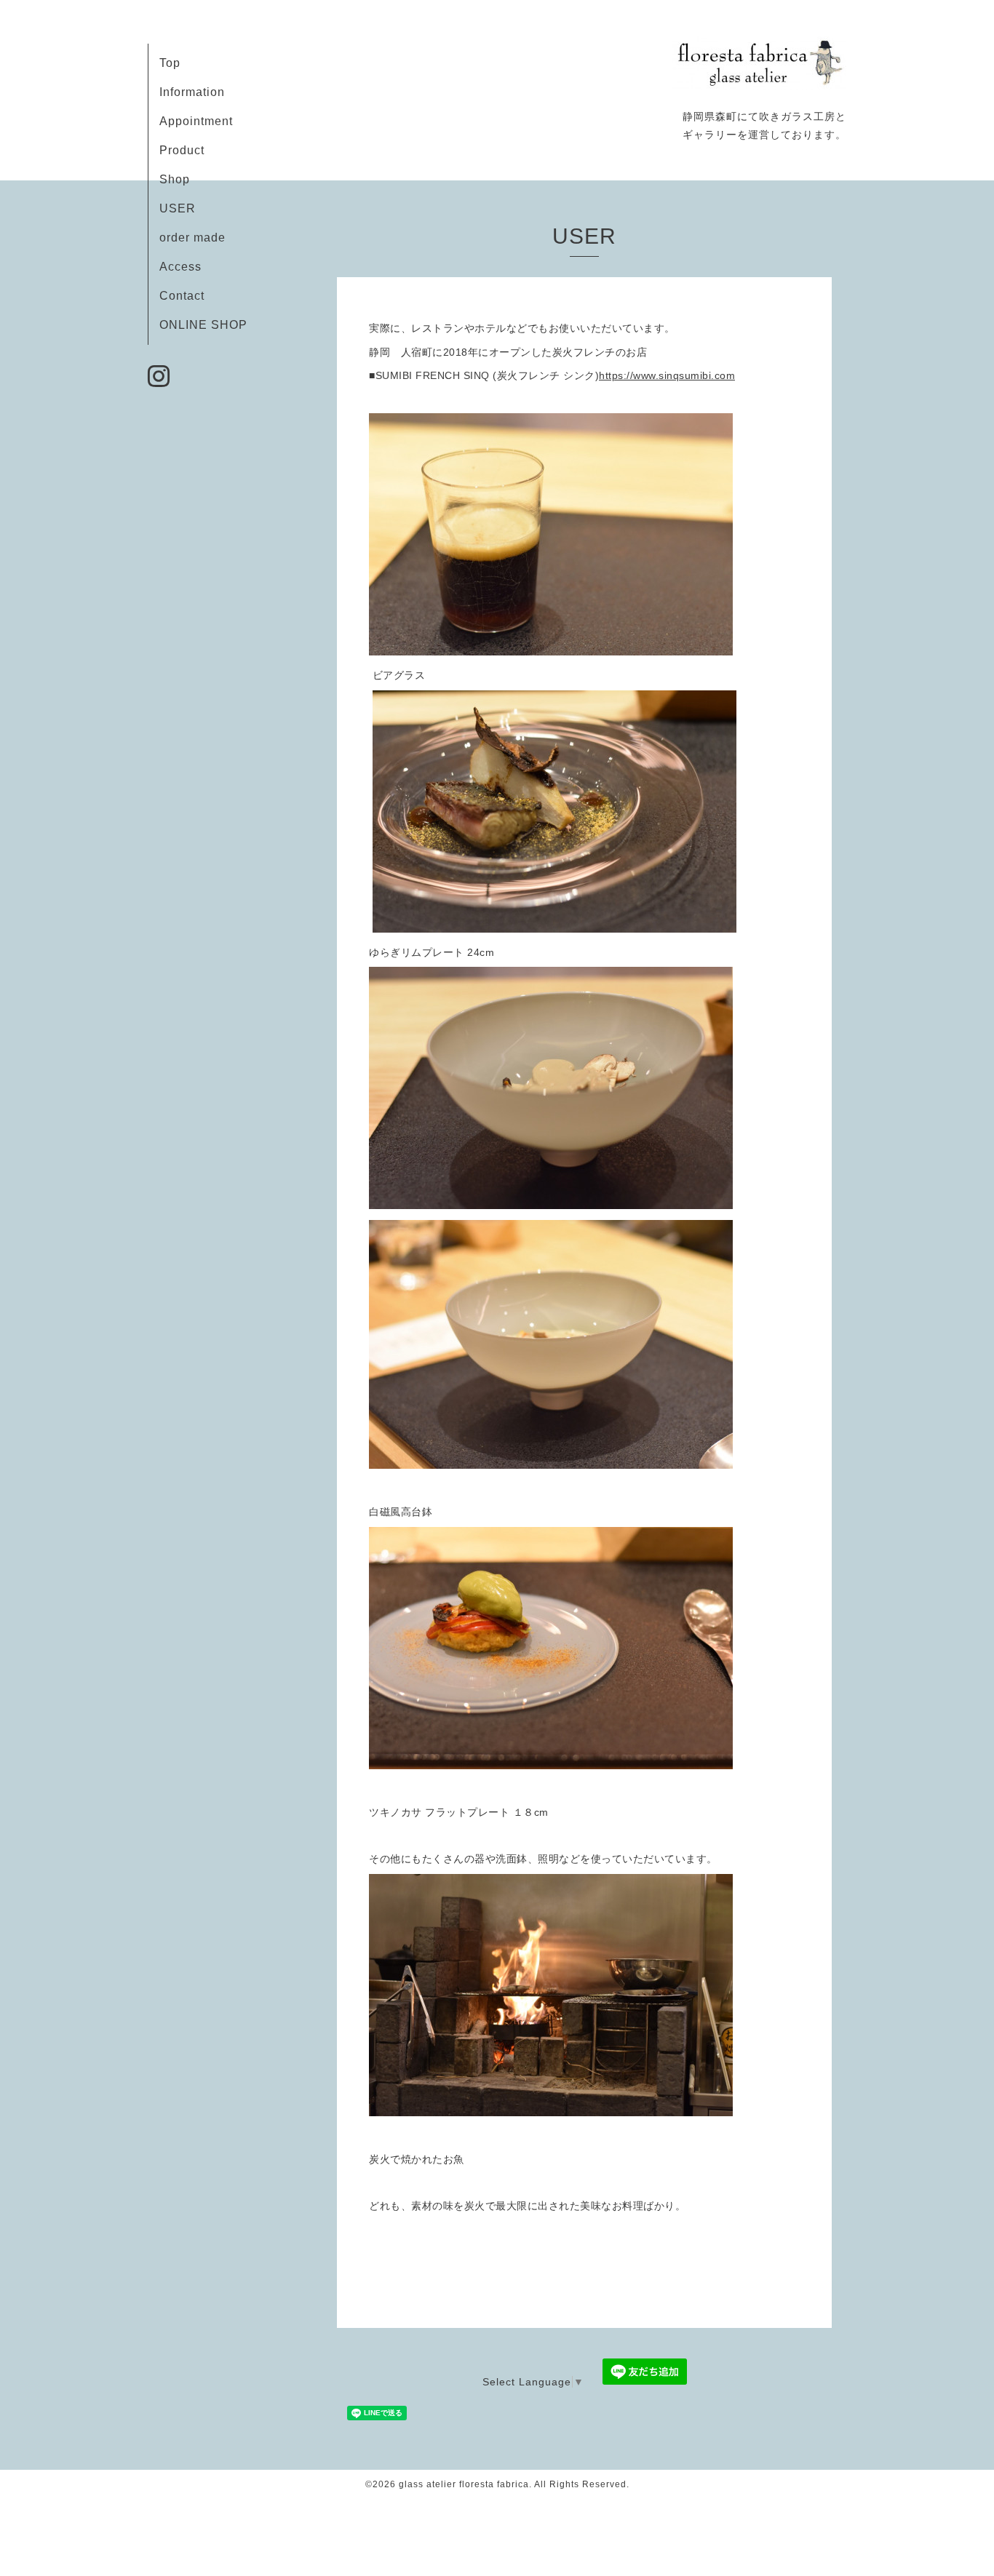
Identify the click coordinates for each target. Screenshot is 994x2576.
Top (170, 63)
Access (180, 267)
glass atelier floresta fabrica (464, 2484)
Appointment (196, 121)
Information (192, 92)
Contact (182, 296)
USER (178, 208)
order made (192, 238)
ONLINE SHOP (203, 325)
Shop (175, 179)
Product (182, 150)
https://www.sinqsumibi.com (667, 375)
